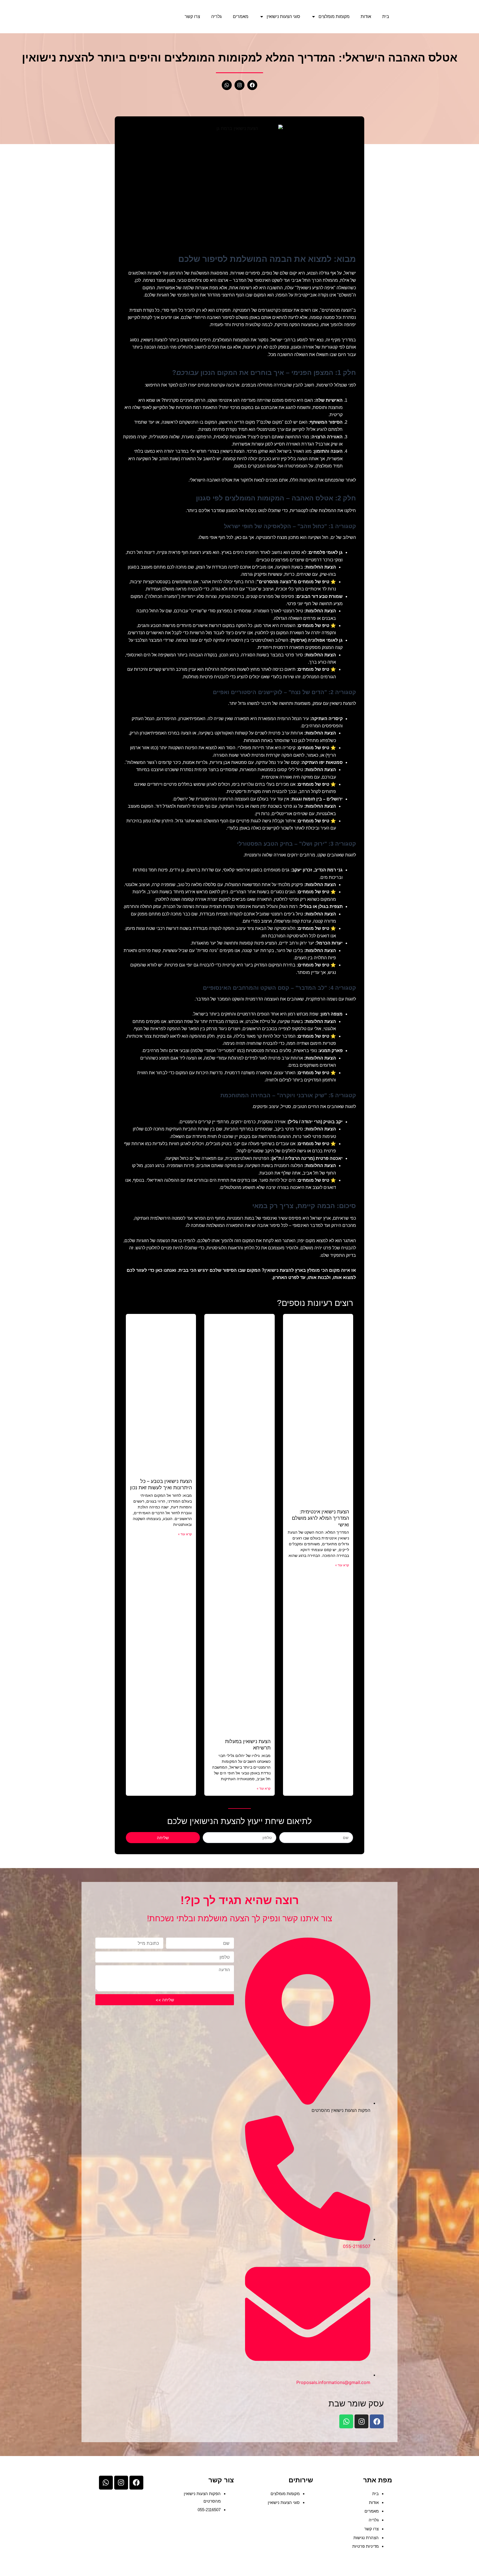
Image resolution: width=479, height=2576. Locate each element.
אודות (366, 16)
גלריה (216, 16)
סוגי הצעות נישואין (283, 16)
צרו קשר (192, 16)
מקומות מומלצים (334, 16)
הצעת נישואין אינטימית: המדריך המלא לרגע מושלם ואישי (320, 1518)
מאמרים (241, 16)
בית (386, 16)
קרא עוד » (342, 1565)
